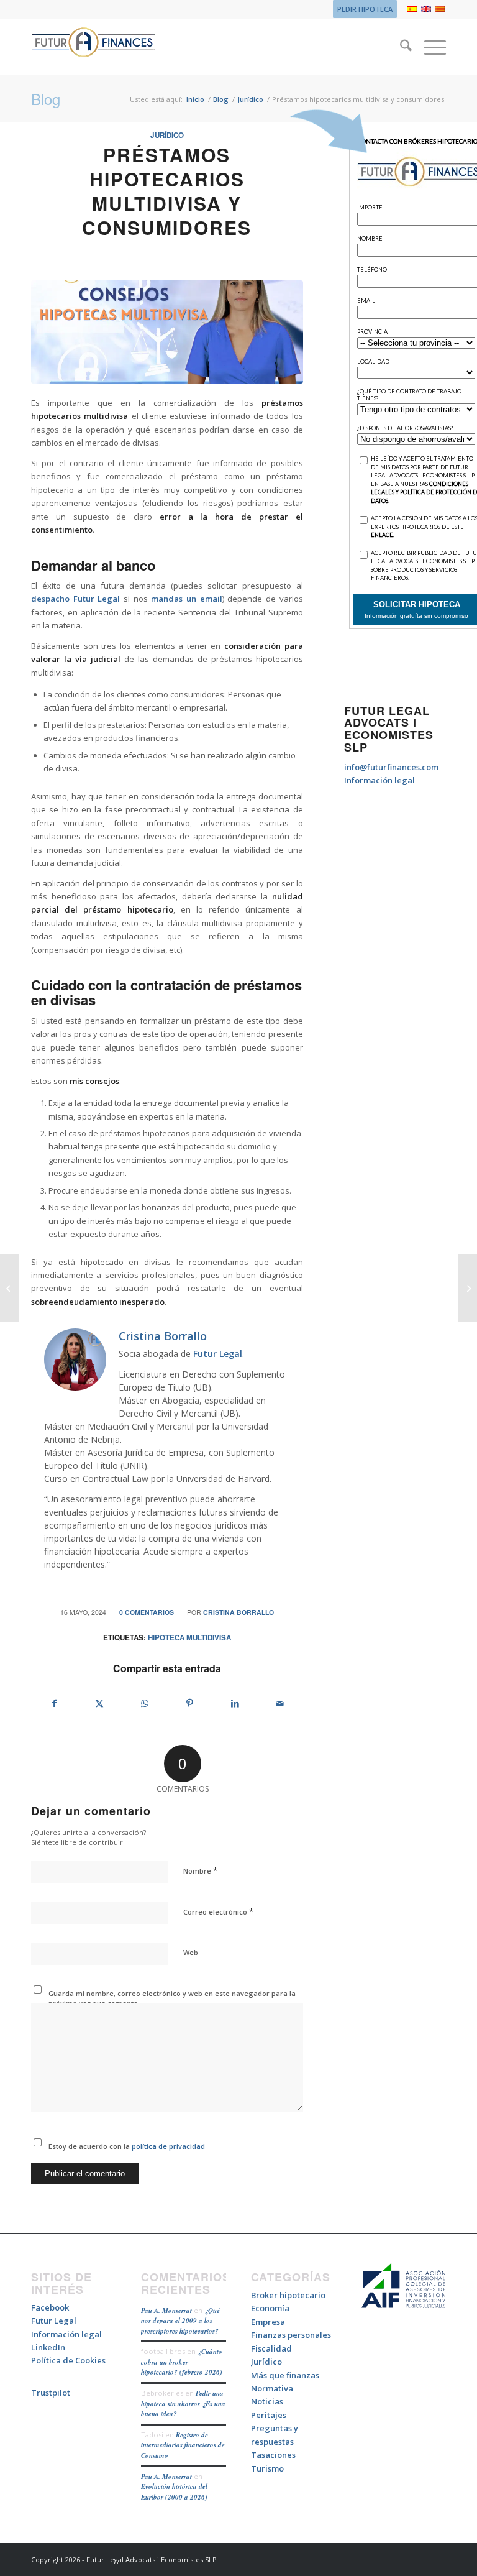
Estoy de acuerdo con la (127, 2146)
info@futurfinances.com (391, 767)
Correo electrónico (218, 1911)
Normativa (272, 2388)
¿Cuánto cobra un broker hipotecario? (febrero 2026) (182, 2362)
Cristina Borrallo (238, 1612)
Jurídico (167, 135)
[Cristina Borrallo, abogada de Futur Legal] (167, 332)
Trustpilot (51, 2393)
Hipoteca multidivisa (189, 1638)
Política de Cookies (68, 2360)
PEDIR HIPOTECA (365, 9)
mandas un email (186, 599)
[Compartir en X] (100, 1703)
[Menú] (429, 47)
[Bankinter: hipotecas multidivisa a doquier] (10, 1288)
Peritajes (269, 2415)
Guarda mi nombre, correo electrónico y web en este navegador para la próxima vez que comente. (172, 1999)
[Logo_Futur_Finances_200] (93, 47)
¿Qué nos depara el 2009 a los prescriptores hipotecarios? (180, 2321)
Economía (270, 2308)
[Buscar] (400, 47)
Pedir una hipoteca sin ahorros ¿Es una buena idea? (183, 2403)
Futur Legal (218, 1354)
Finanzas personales (291, 2335)
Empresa (268, 2322)
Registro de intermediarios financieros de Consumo (183, 2445)
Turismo (267, 2468)
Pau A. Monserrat (166, 2311)
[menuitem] (362, 9)
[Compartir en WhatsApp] (145, 1703)
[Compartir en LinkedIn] (235, 1703)
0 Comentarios (147, 1612)
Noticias (267, 2401)
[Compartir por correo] (280, 1703)
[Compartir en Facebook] (54, 1703)
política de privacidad (167, 2146)
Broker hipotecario (288, 2295)
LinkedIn (48, 2347)
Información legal (379, 780)
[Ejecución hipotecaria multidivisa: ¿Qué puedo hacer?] (467, 1288)
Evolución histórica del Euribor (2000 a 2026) (174, 2492)
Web (191, 1952)
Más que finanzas (285, 2375)
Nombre (200, 1870)
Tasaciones (273, 2455)
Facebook (50, 2307)
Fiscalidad (271, 2348)
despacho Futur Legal (75, 599)
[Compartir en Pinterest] (190, 1703)
